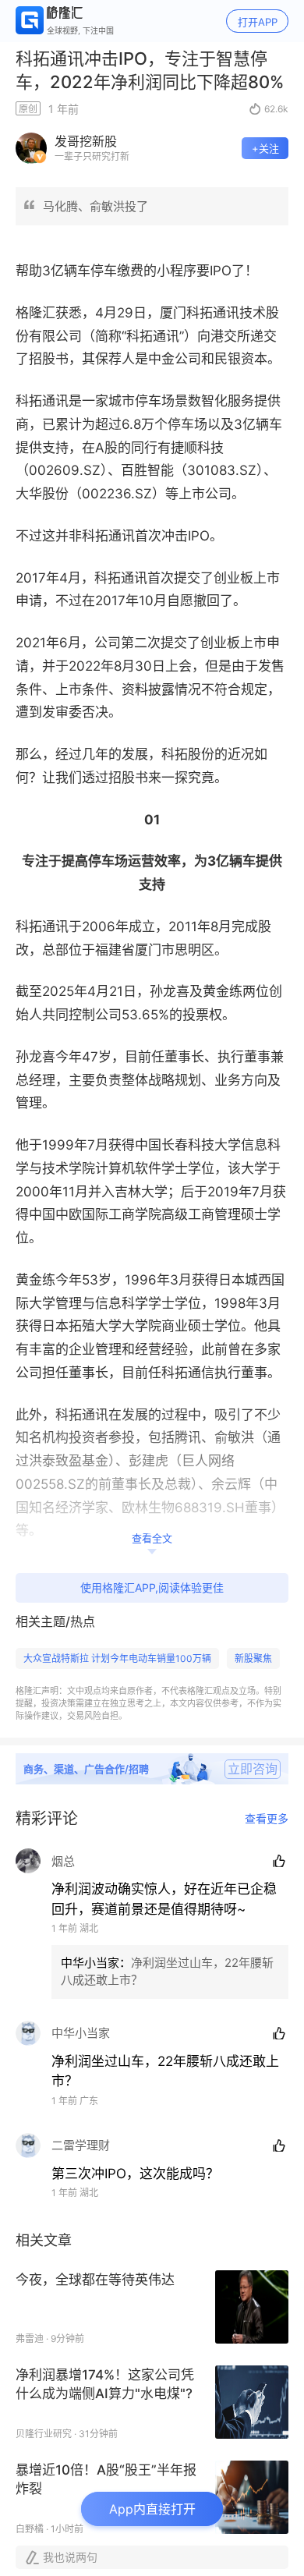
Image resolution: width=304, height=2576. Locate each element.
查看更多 (267, 1819)
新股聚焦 (253, 1658)
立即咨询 (253, 1769)
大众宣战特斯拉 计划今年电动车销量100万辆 (117, 1658)
